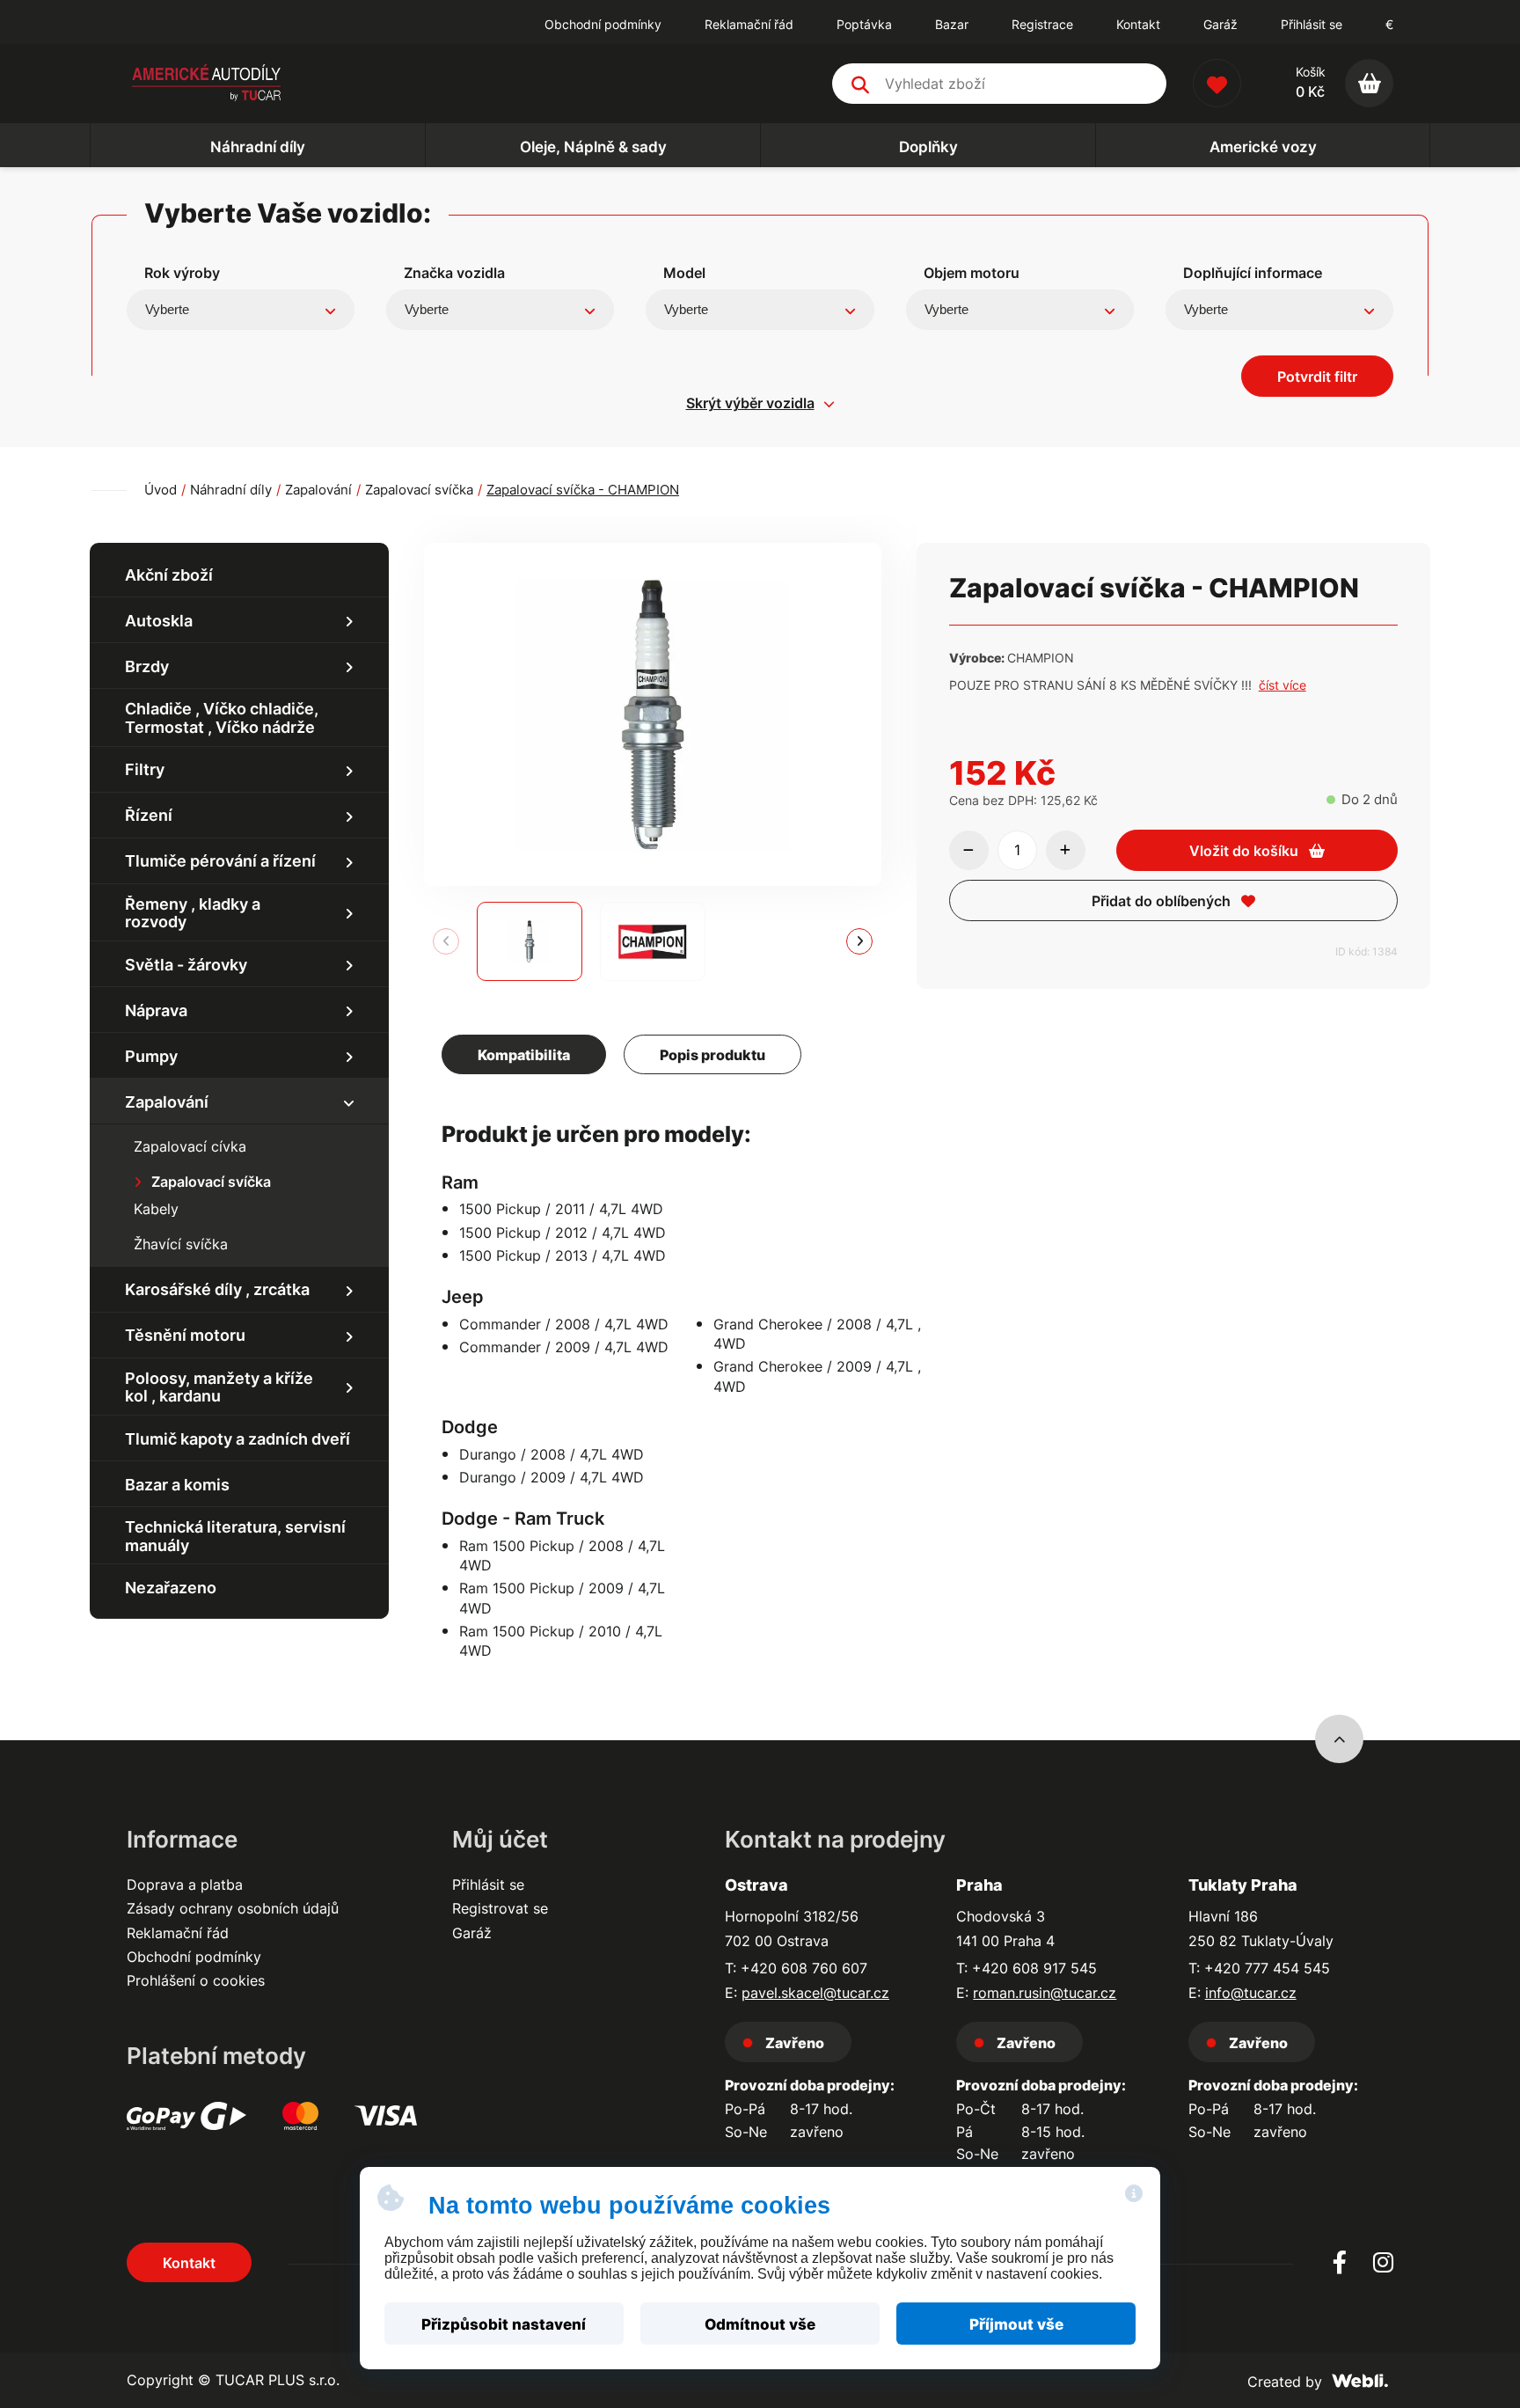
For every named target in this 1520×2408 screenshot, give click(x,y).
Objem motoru (972, 273)
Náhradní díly (258, 147)
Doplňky (928, 147)
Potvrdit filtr (1317, 377)
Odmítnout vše (760, 2324)
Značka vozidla (454, 273)
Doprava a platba (185, 1885)
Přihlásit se (1312, 24)
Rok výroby (182, 273)
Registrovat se (500, 1908)
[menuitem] (603, 25)
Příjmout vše (1016, 2324)
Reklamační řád (178, 1933)
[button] (859, 941)
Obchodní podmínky (194, 1957)
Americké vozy (1263, 147)
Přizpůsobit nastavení (504, 2324)
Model (684, 273)
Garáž (472, 1933)
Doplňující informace (1253, 273)
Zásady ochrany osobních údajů (233, 1908)
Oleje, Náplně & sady (593, 147)
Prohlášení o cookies (196, 1980)
